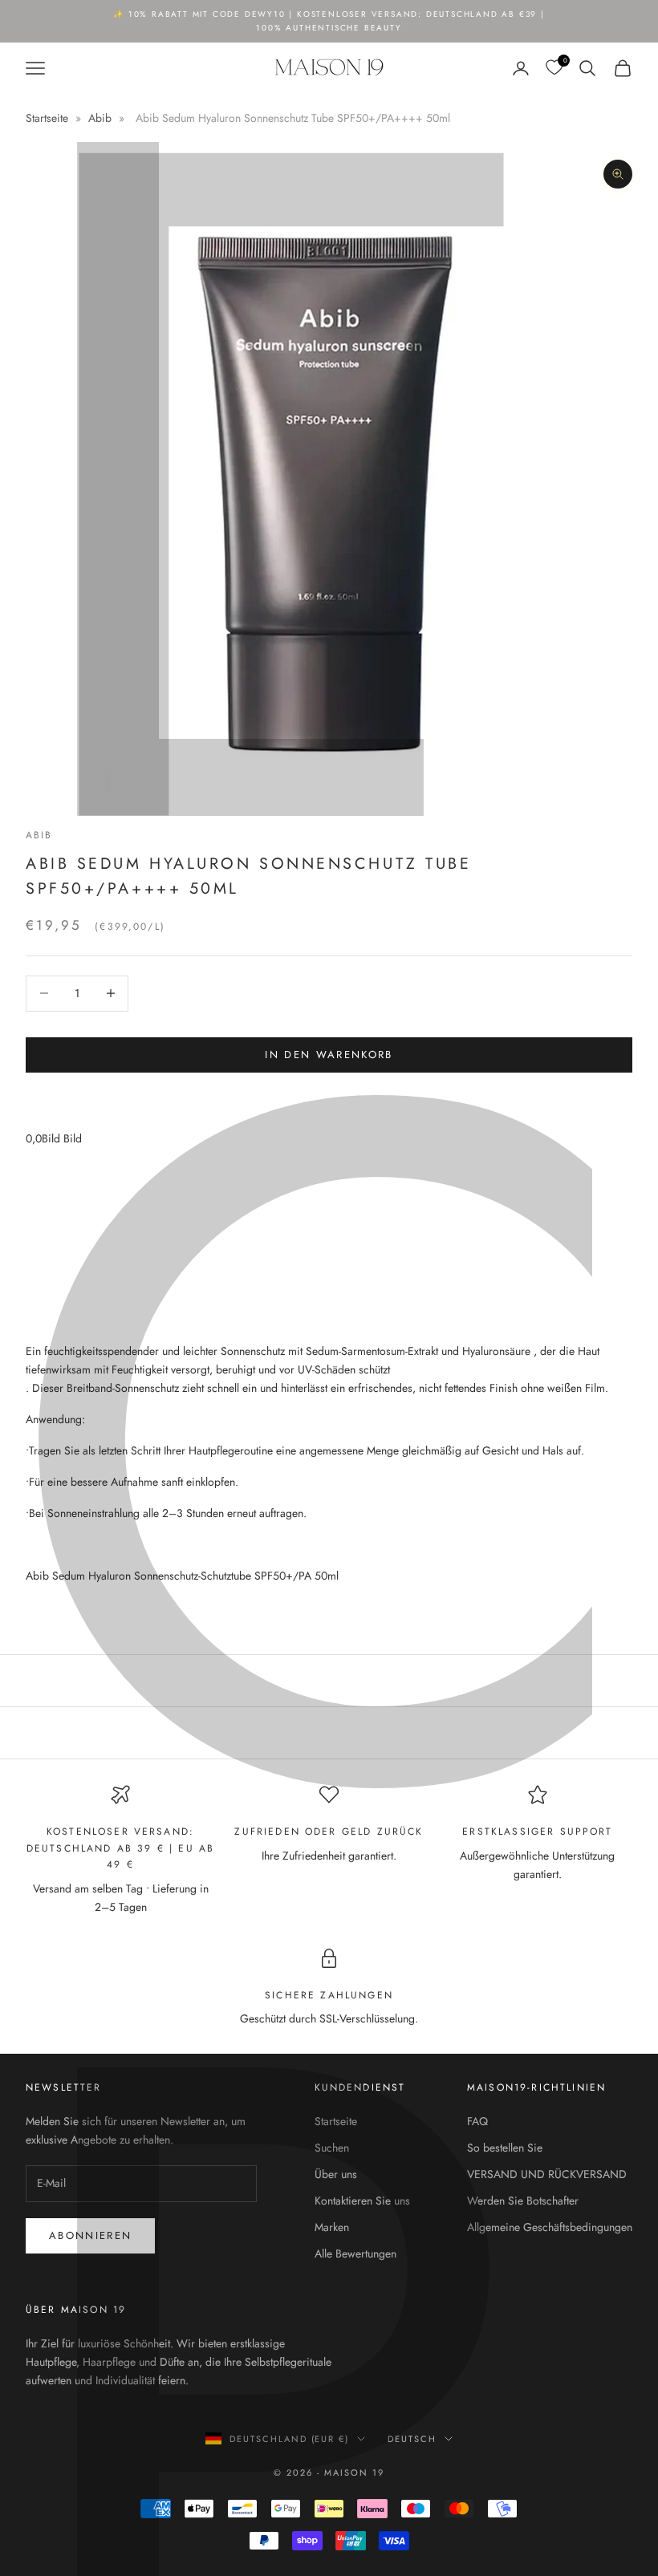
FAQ (477, 2121)
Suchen (332, 2148)
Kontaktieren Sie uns (362, 2201)
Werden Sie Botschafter (523, 2201)
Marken (332, 2227)
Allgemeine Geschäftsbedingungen (550, 2227)
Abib (100, 118)
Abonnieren (90, 2235)
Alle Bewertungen (355, 2253)
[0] (554, 68)
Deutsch (412, 2439)
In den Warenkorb (329, 1055)
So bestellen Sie (505, 2148)
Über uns (336, 2174)
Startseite (49, 118)
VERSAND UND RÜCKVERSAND (547, 2174)
